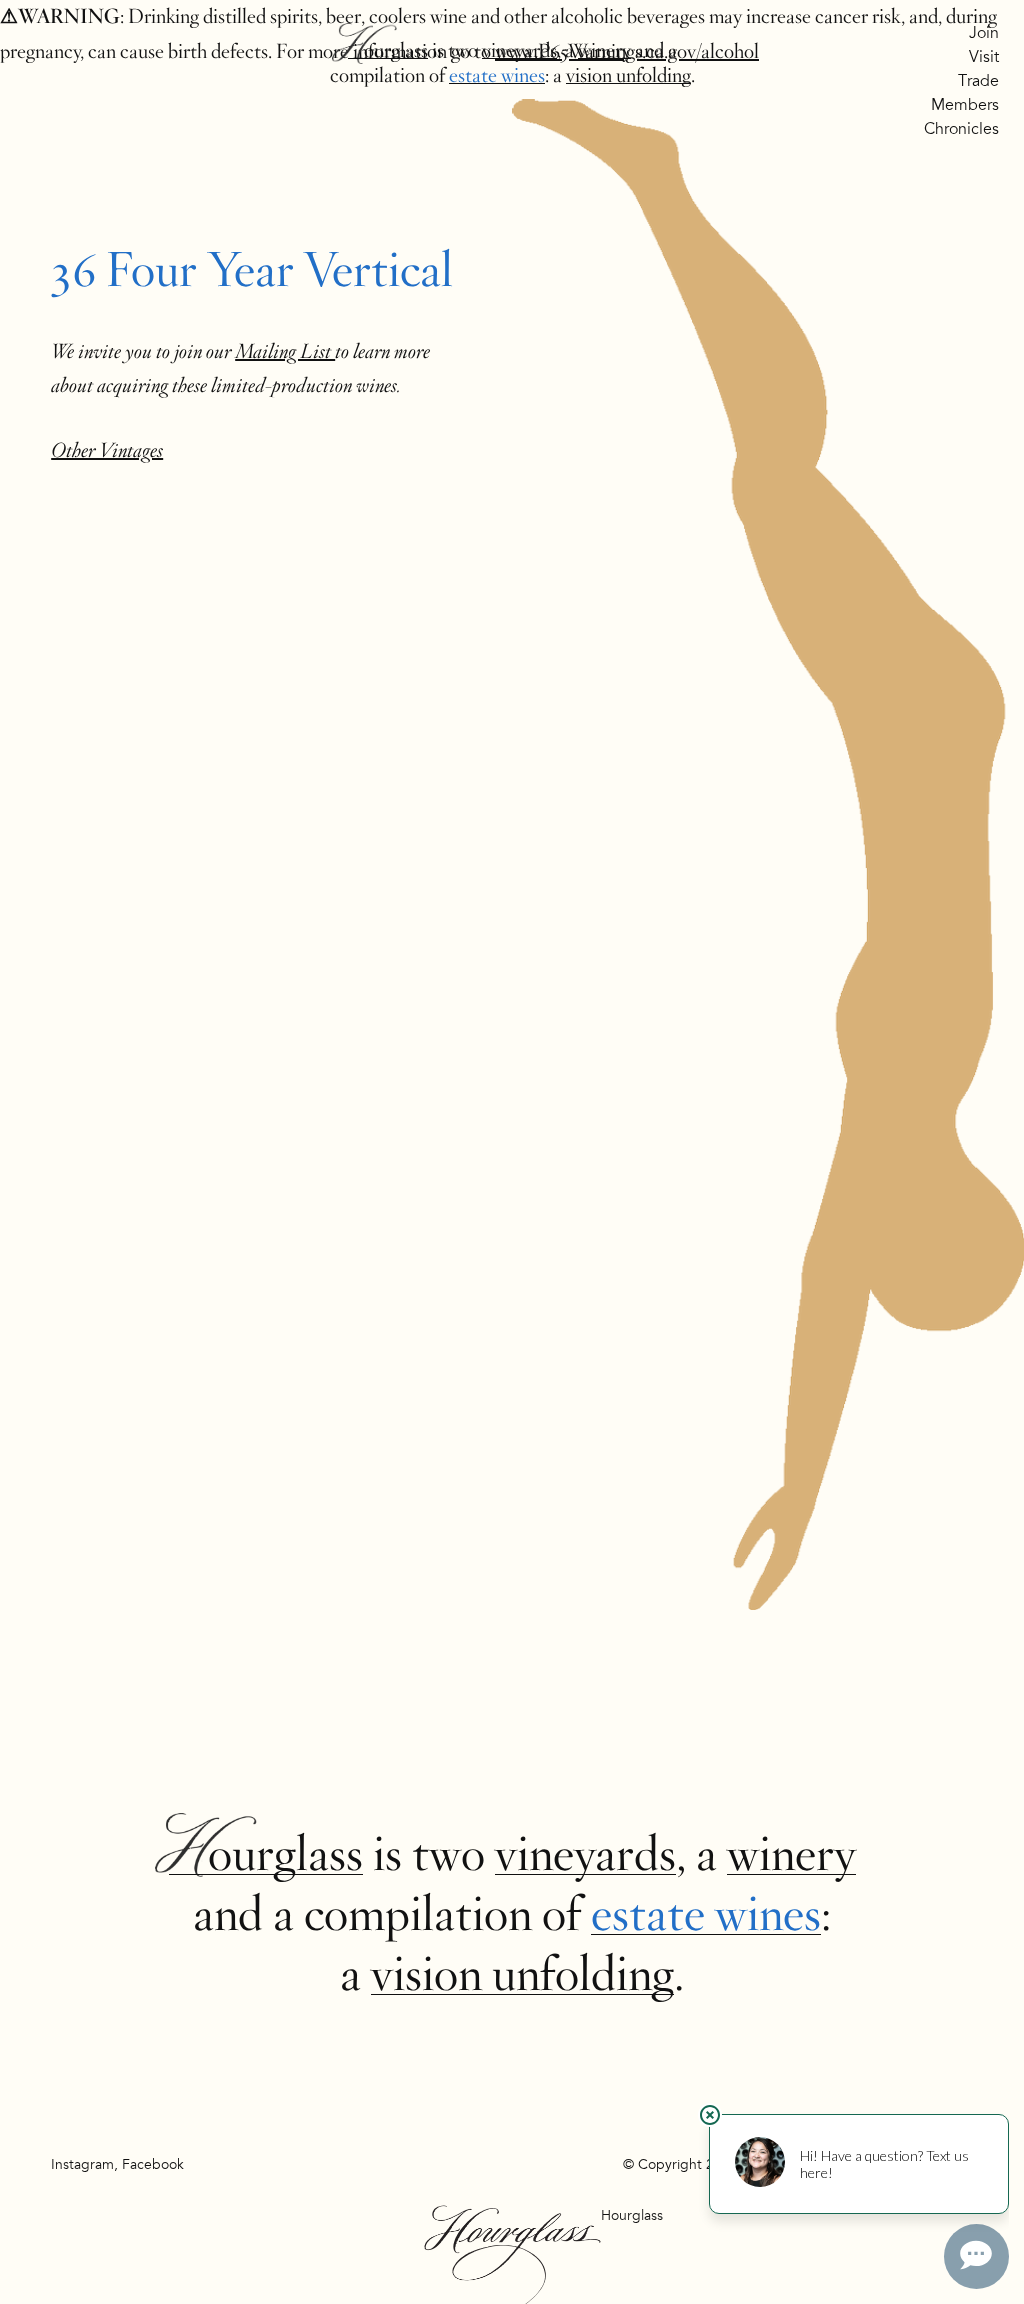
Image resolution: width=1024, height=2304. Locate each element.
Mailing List (285, 351)
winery (604, 50)
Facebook (153, 2164)
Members (965, 105)
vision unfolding (628, 75)
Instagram (82, 2164)
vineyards (519, 50)
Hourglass (388, 50)
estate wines (497, 75)
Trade (978, 81)
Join (984, 33)
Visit (984, 57)
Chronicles (961, 129)
